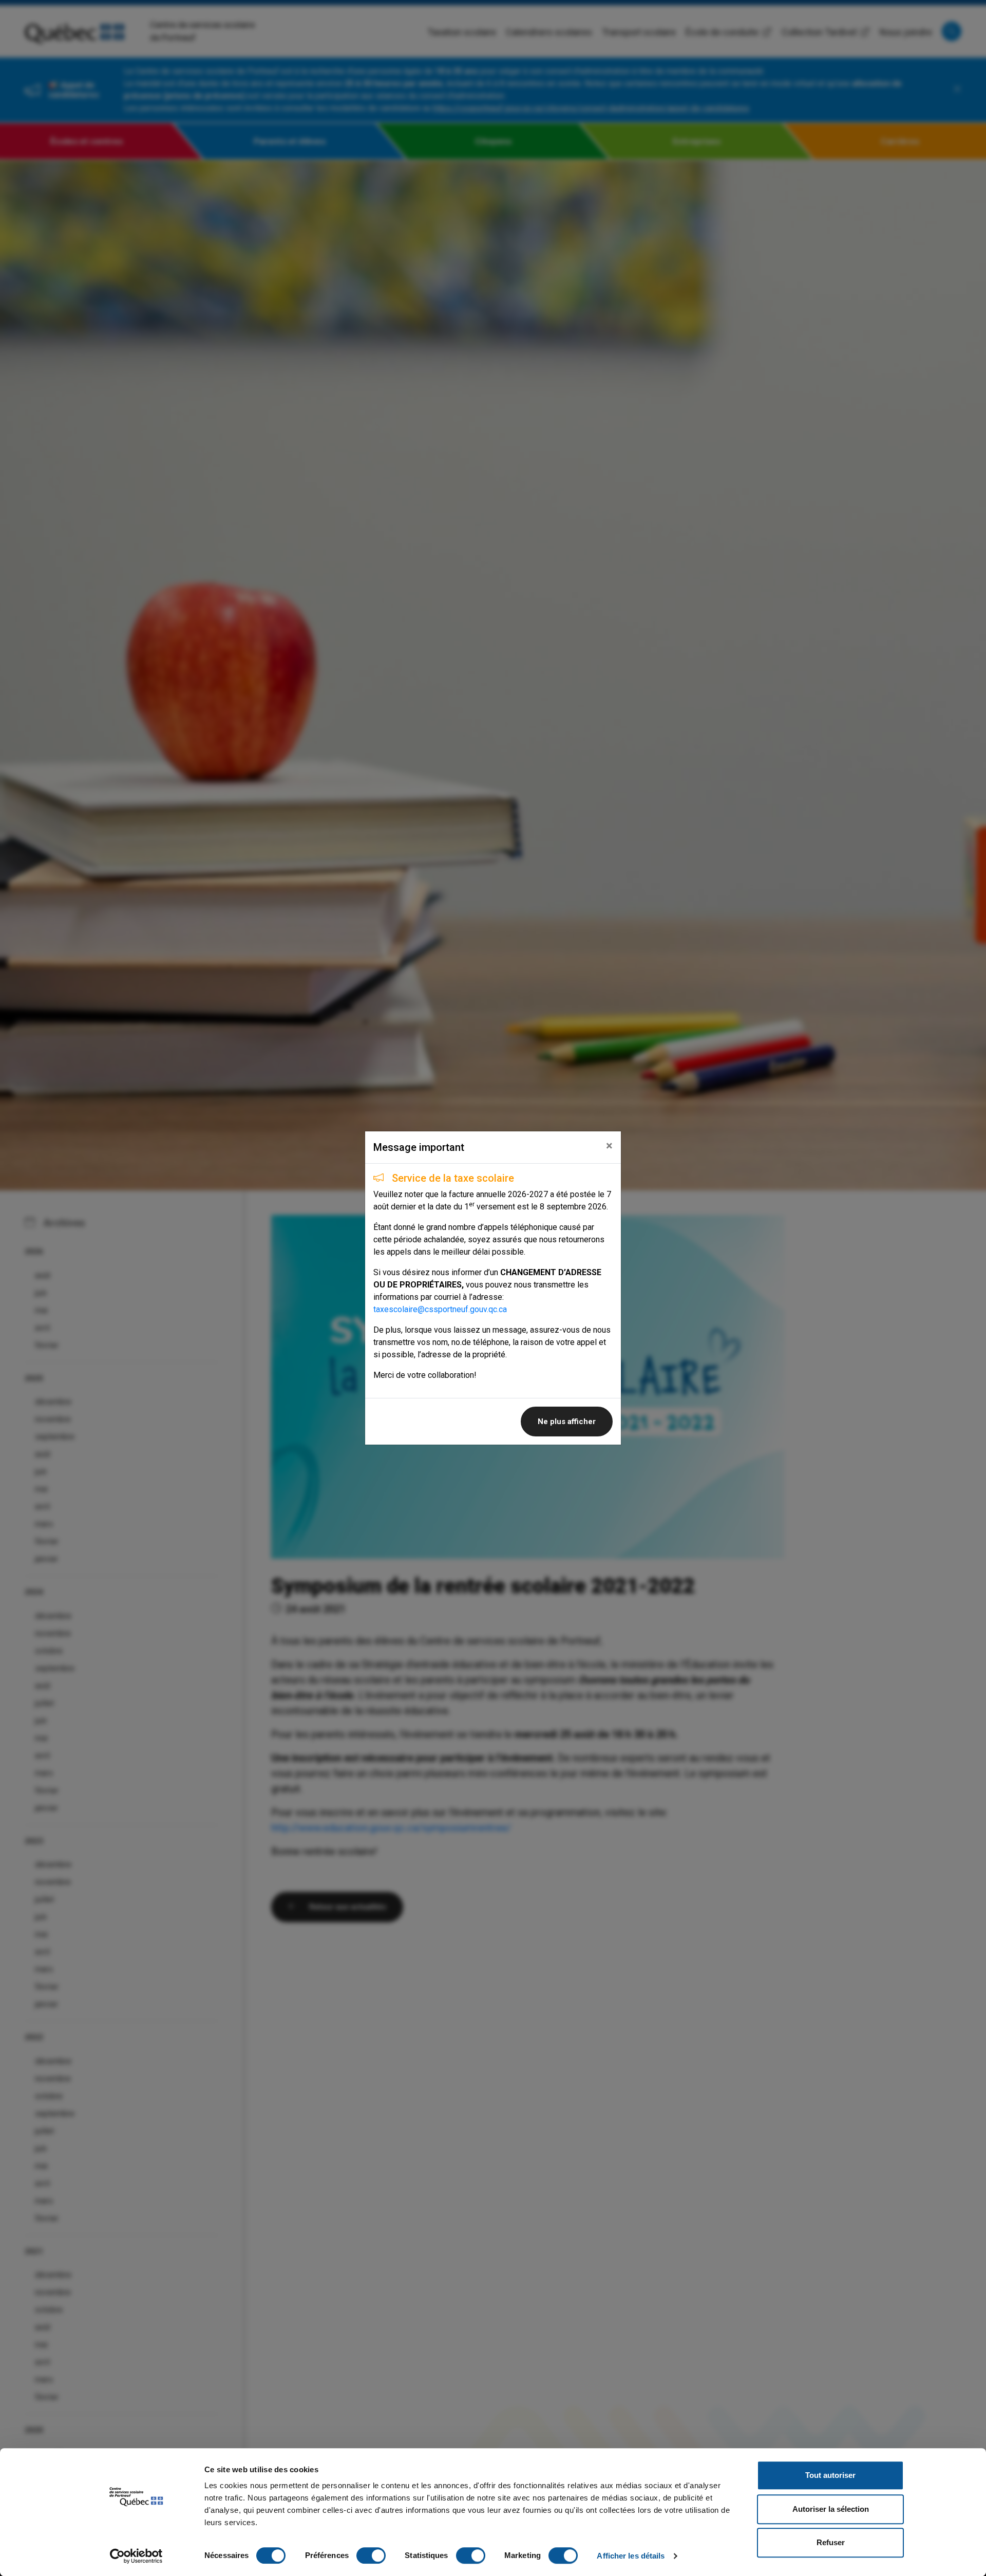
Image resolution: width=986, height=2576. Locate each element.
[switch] (371, 2555)
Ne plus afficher (567, 1422)
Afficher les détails (631, 2556)
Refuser (831, 2542)
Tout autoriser (830, 2475)
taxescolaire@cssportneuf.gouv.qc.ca (440, 1309)
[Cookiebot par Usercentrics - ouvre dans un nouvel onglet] (136, 2556)
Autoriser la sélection (831, 2509)
